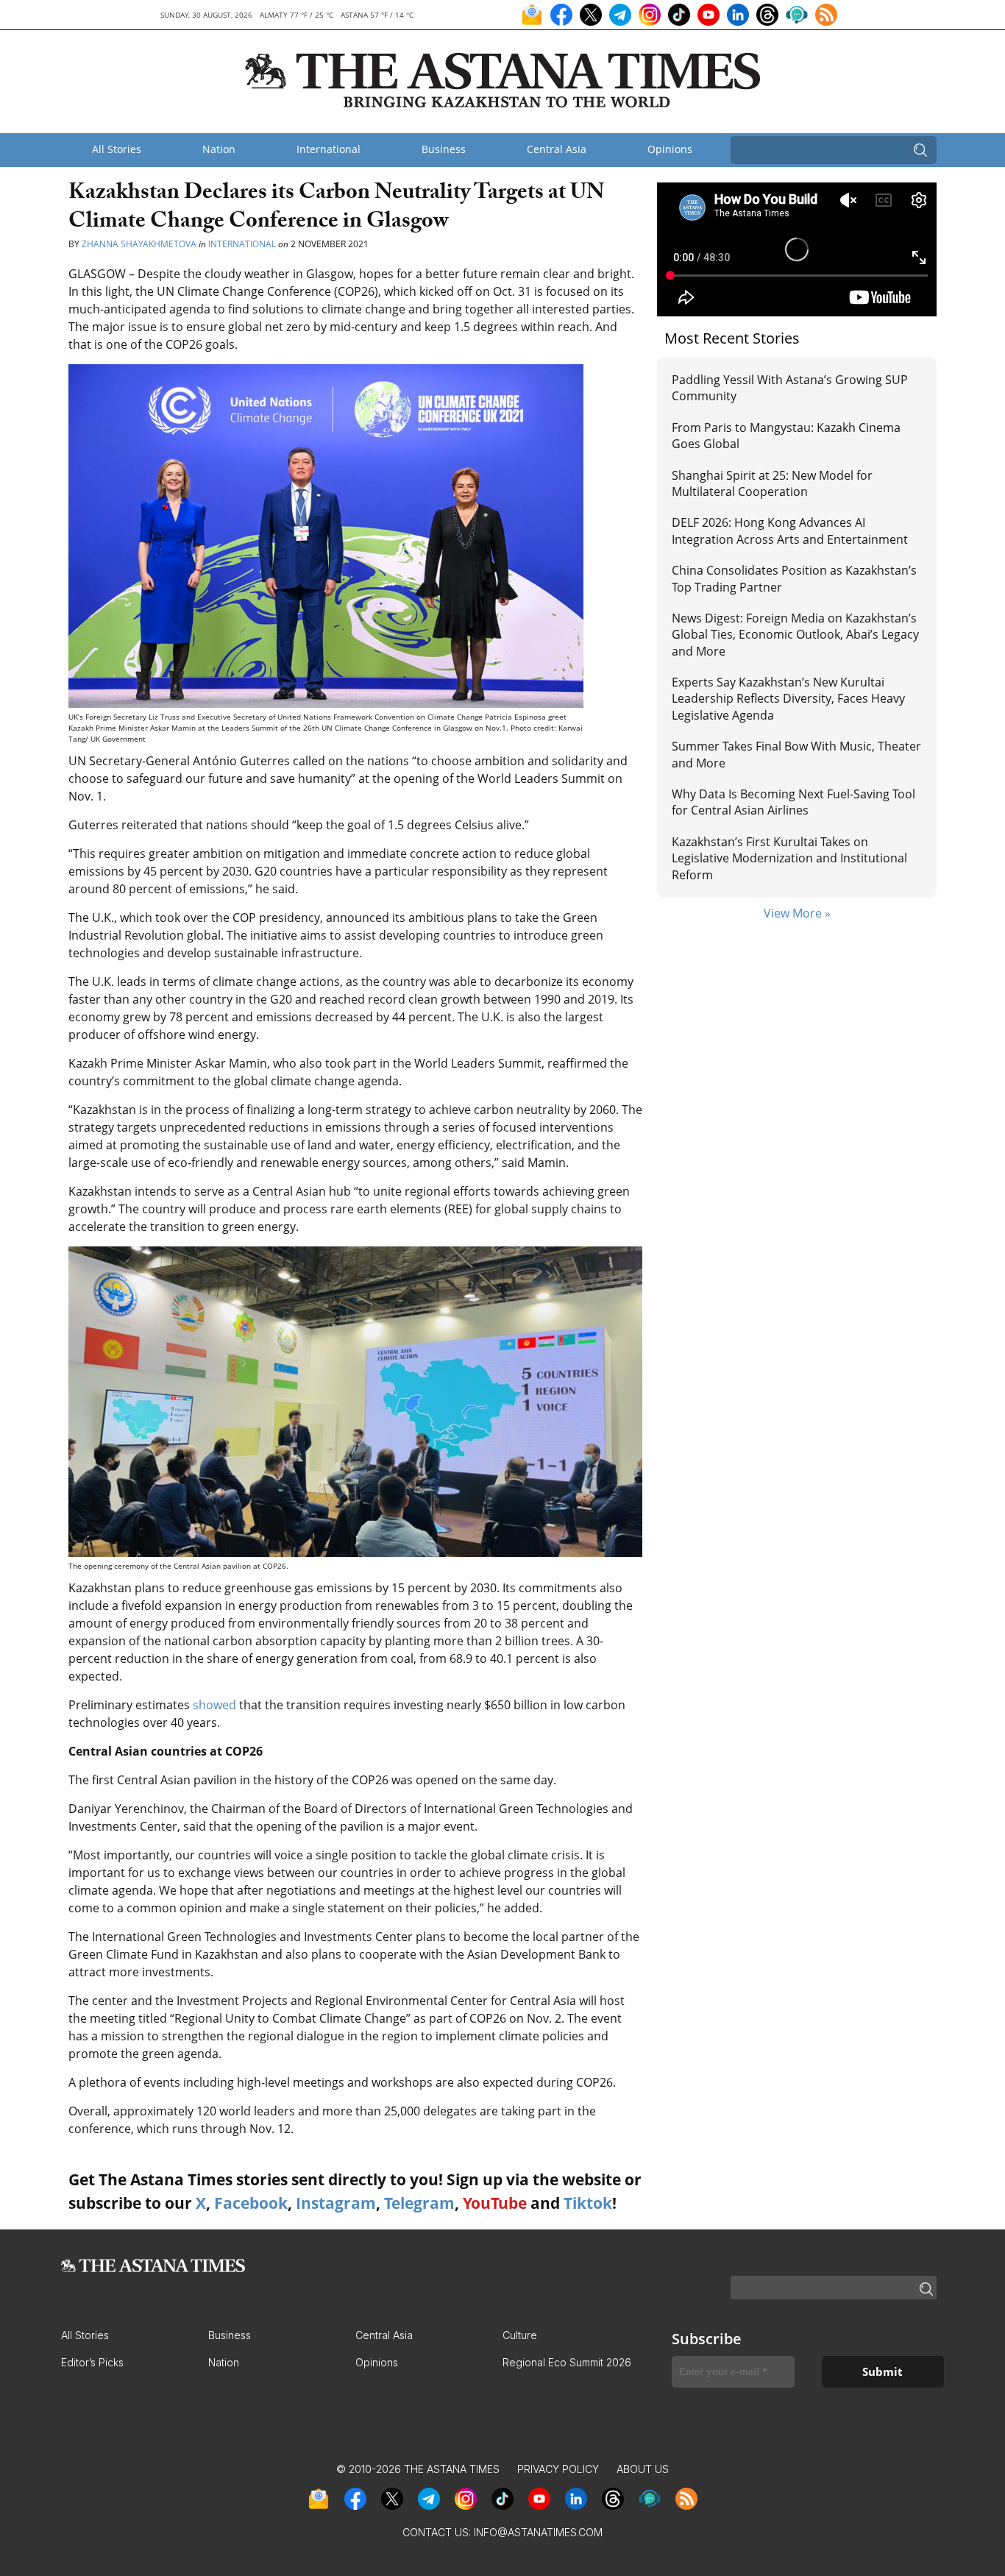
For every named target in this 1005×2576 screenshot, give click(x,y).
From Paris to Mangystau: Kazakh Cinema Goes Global (786, 436)
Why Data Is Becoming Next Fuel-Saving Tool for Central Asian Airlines (793, 802)
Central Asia (557, 149)
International (329, 149)
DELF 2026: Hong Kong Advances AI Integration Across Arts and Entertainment (790, 531)
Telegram (419, 2203)
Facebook (251, 2203)
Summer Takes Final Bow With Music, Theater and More (796, 754)
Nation (219, 149)
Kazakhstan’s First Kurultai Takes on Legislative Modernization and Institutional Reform (789, 858)
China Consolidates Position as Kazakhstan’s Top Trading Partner (794, 578)
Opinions (670, 149)
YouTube (495, 2203)
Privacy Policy (558, 2469)
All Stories (117, 149)
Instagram (336, 2203)
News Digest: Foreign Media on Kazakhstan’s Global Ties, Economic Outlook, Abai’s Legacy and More (795, 635)
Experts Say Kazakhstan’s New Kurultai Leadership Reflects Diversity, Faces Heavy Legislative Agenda (788, 699)
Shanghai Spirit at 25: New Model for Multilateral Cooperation (772, 483)
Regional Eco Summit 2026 (567, 2362)
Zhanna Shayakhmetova (140, 244)
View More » (797, 913)
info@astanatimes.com (538, 2532)
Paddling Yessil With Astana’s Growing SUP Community (790, 388)
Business (444, 149)
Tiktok (588, 2203)
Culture (520, 2335)
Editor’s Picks (92, 2362)
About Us (643, 2469)
